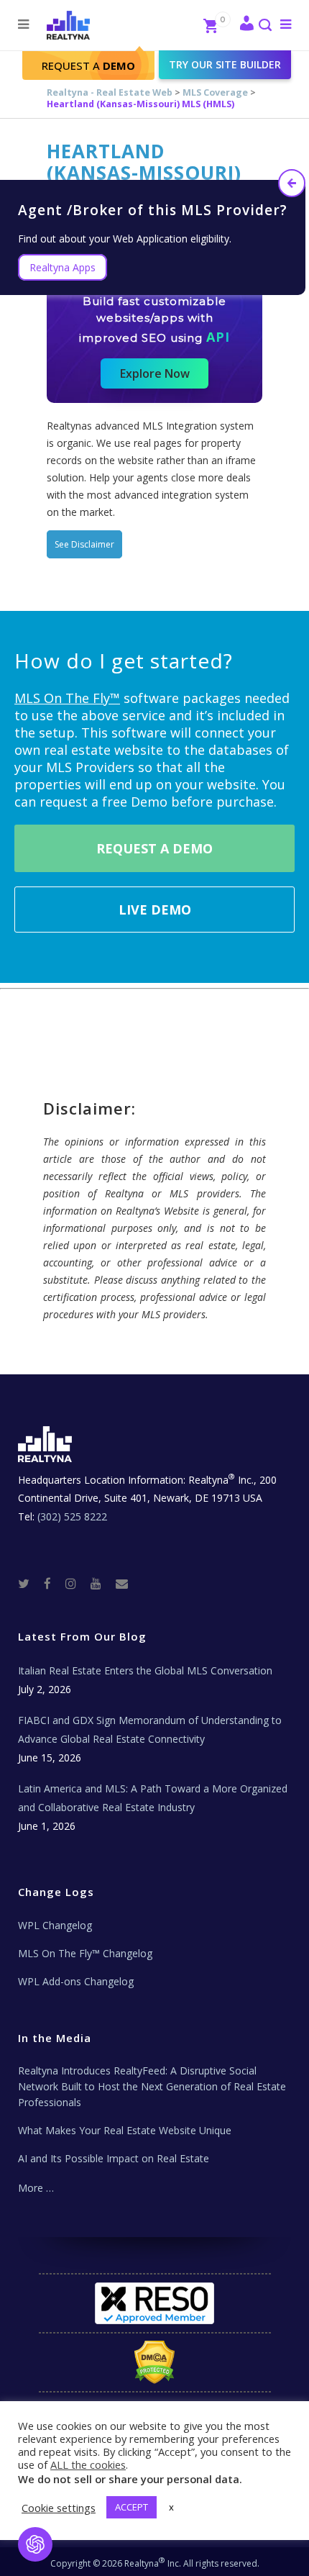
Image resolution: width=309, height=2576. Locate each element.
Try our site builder (225, 64)
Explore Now (155, 373)
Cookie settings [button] (59, 2508)
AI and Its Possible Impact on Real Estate (114, 2158)
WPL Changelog (55, 1925)
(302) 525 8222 (72, 1516)
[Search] (264, 26)
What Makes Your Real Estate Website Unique (125, 2130)
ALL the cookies (88, 2464)
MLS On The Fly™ (67, 698)
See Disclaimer (84, 544)
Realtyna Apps (63, 267)
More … (36, 2188)
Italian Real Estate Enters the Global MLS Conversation (145, 1670)
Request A (88, 65)
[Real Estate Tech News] (122, 1583)
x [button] (171, 2507)
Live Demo (155, 910)
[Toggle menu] (283, 24)
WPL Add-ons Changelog (76, 1981)
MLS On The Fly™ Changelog (85, 1953)
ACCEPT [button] (132, 2507)
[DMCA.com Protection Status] (155, 2362)
